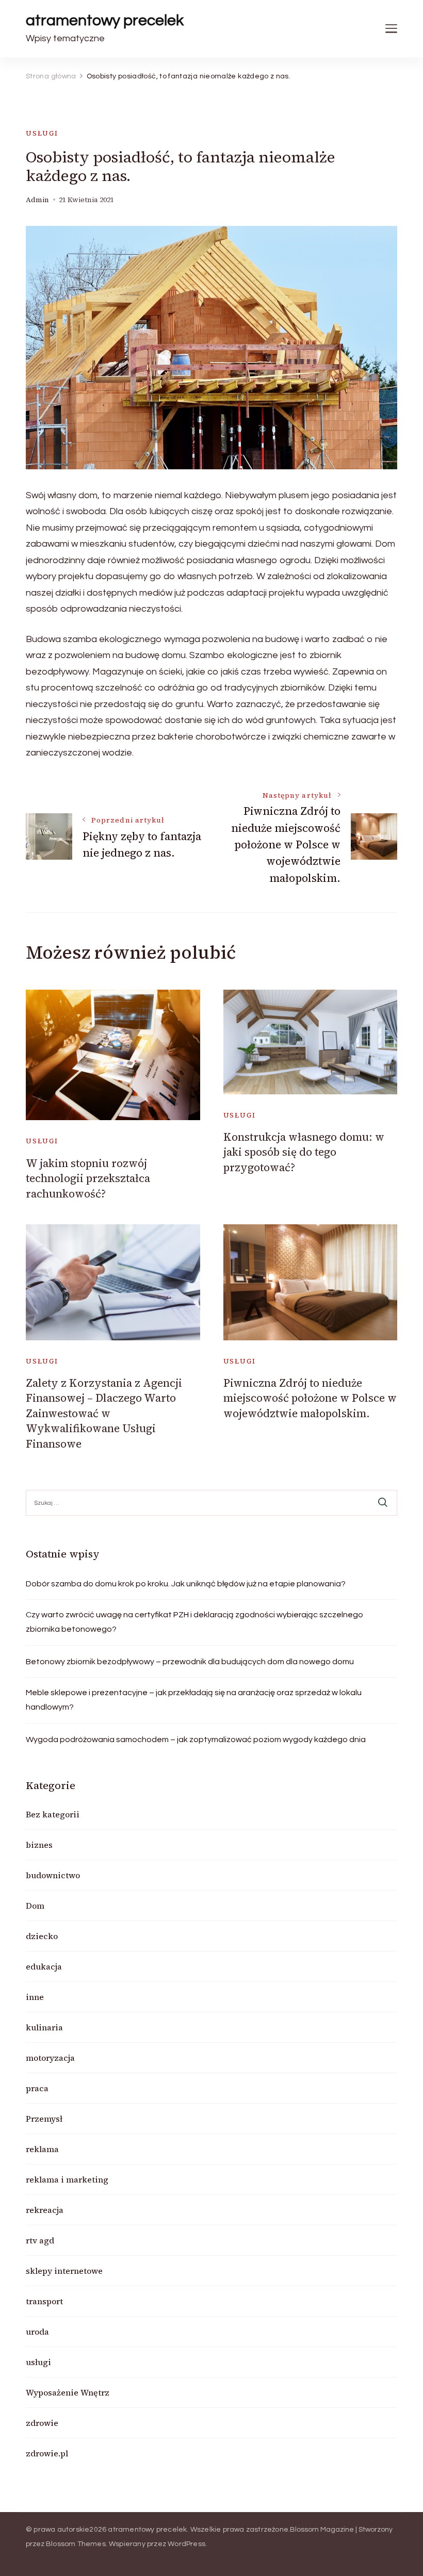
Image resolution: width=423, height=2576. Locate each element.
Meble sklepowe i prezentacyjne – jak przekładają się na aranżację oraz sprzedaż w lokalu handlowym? (194, 1700)
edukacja (44, 1966)
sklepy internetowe (64, 2271)
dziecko (42, 1936)
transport (44, 2301)
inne (35, 1997)
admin (37, 200)
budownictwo (53, 1875)
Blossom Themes (76, 2544)
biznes (39, 1845)
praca (37, 2088)
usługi (42, 133)
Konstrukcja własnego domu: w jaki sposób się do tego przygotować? (304, 1152)
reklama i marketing (67, 2179)
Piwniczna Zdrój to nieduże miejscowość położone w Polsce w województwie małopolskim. (310, 1398)
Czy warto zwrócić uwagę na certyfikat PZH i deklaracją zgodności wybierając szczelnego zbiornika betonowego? (194, 1622)
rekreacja (45, 2210)
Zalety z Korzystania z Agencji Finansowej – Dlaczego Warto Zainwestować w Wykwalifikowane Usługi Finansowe (104, 1413)
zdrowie (42, 2423)
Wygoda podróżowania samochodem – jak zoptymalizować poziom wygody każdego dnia (196, 1740)
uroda (37, 2332)
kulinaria (44, 2027)
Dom (35, 1906)
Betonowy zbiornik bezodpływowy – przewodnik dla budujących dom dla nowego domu (190, 1662)
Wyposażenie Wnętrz (68, 2392)
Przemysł (44, 2119)
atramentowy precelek (105, 20)
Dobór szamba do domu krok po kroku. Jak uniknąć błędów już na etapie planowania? (186, 1584)
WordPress (186, 2544)
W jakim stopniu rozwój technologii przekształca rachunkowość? (88, 1178)
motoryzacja (50, 2058)
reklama (42, 2149)
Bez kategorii (53, 1814)
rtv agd (40, 2240)
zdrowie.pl (47, 2453)
